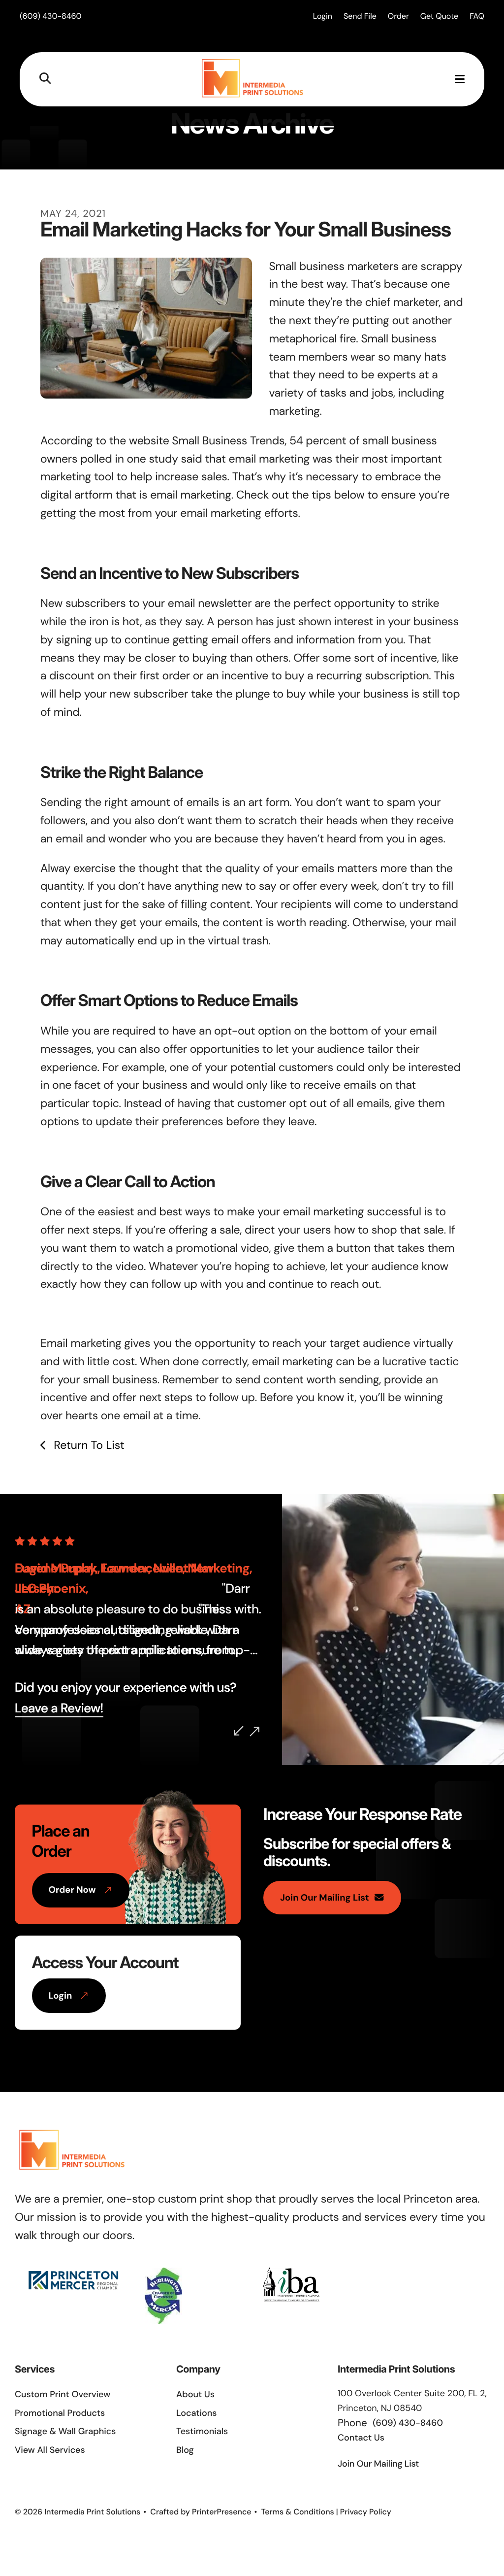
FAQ (477, 16)
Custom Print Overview (63, 2394)
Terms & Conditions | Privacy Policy (326, 2512)
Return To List (87, 1445)
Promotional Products (60, 2413)
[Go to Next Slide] (254, 1732)
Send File (360, 16)
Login (323, 16)
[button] (45, 79)
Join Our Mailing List (325, 1898)
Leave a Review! (59, 1708)
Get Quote (439, 16)
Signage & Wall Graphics (65, 2431)
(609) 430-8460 (51, 16)
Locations (197, 2413)
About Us (195, 2394)
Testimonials (202, 2431)
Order (398, 16)
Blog (185, 2450)
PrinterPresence (222, 2512)
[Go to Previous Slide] (239, 1731)
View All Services (50, 2450)
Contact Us (361, 2438)
